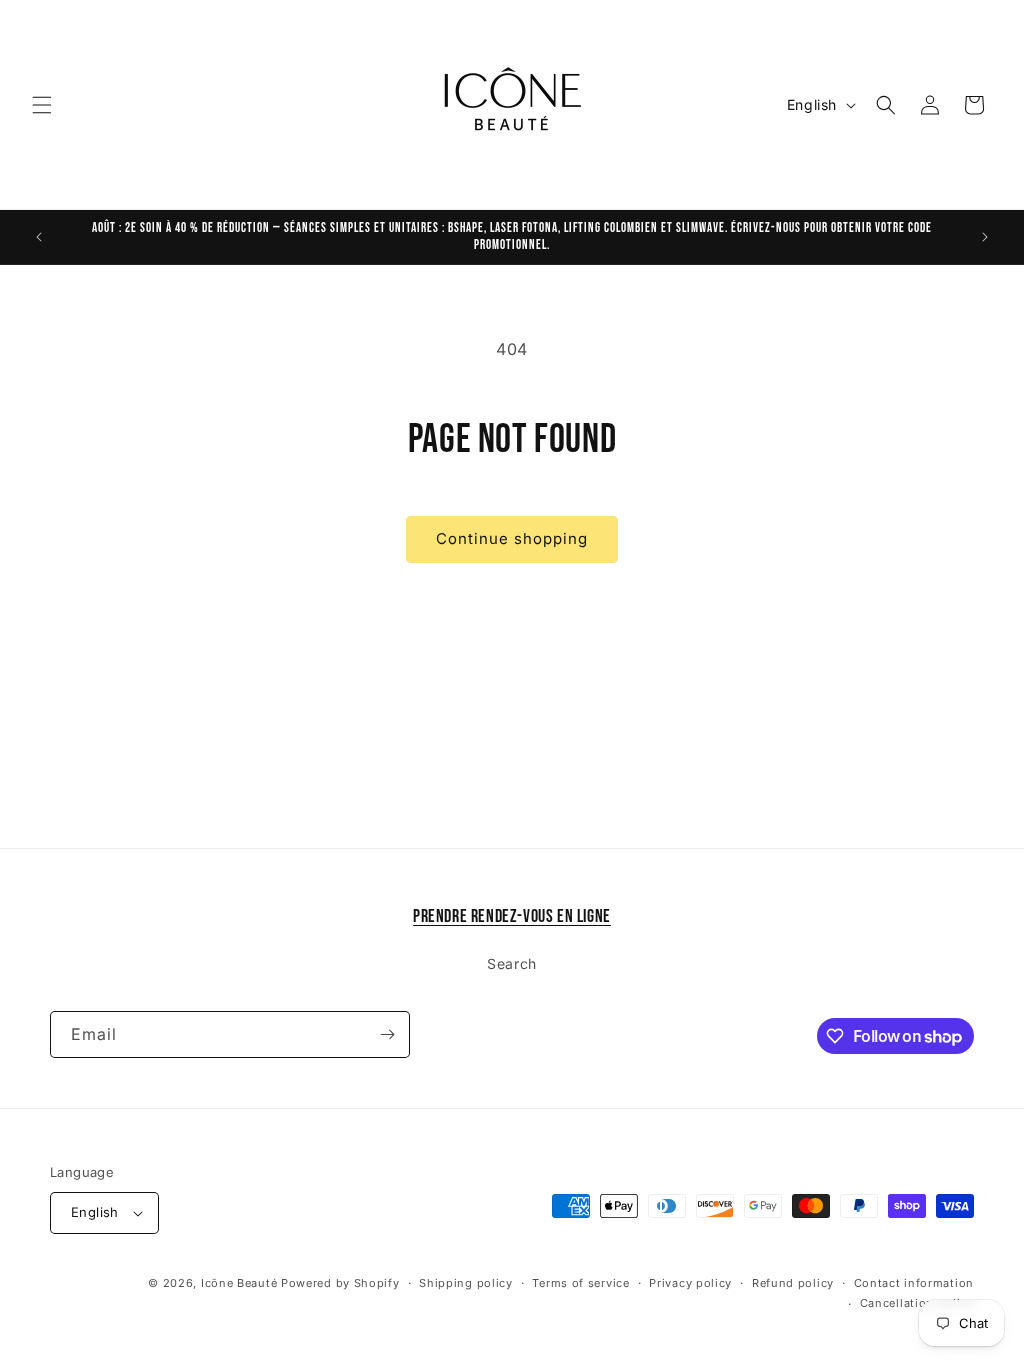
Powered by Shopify (340, 1283)
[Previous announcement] (39, 237)
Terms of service (580, 1283)
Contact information (914, 1283)
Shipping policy (466, 1283)
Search (512, 963)
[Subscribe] (387, 1034)
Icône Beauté (239, 1283)
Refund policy (793, 1283)
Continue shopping (512, 538)
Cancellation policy (917, 1303)
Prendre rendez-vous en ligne (512, 916)
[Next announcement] (985, 237)
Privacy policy (690, 1283)
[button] (42, 105)
